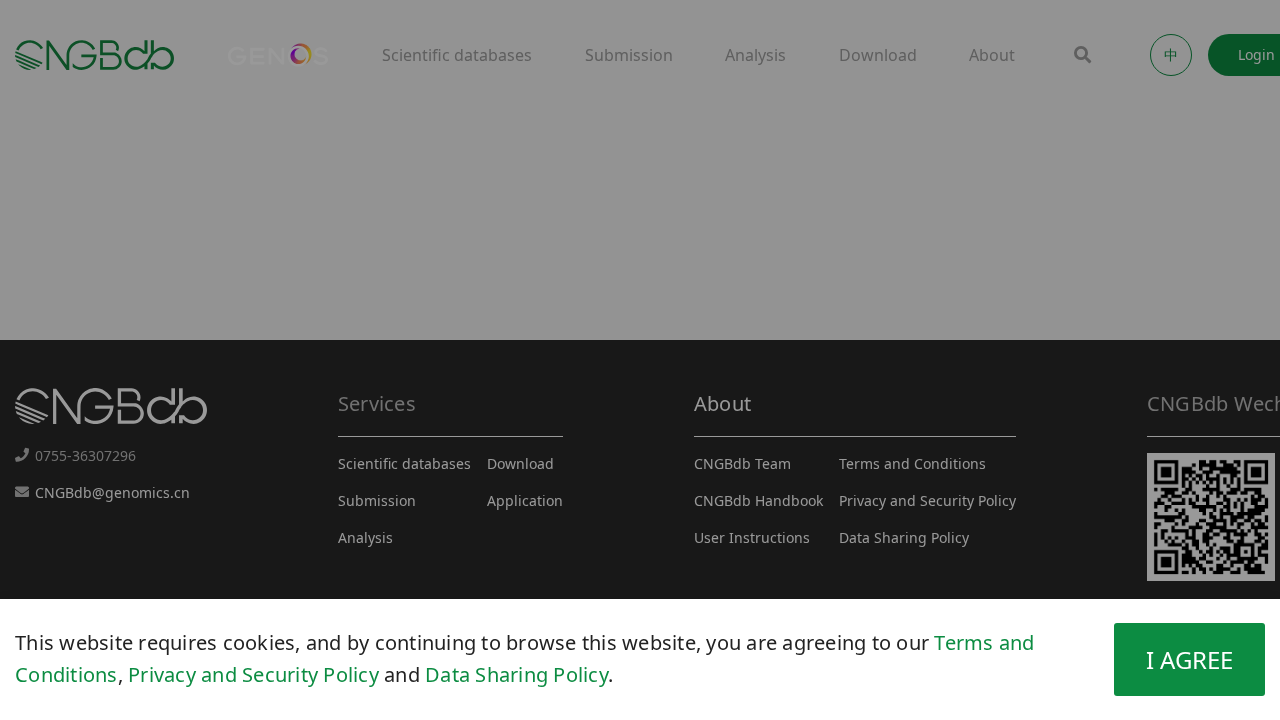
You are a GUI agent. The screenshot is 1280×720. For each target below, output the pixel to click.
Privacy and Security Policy (253, 674)
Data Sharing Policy (516, 674)
